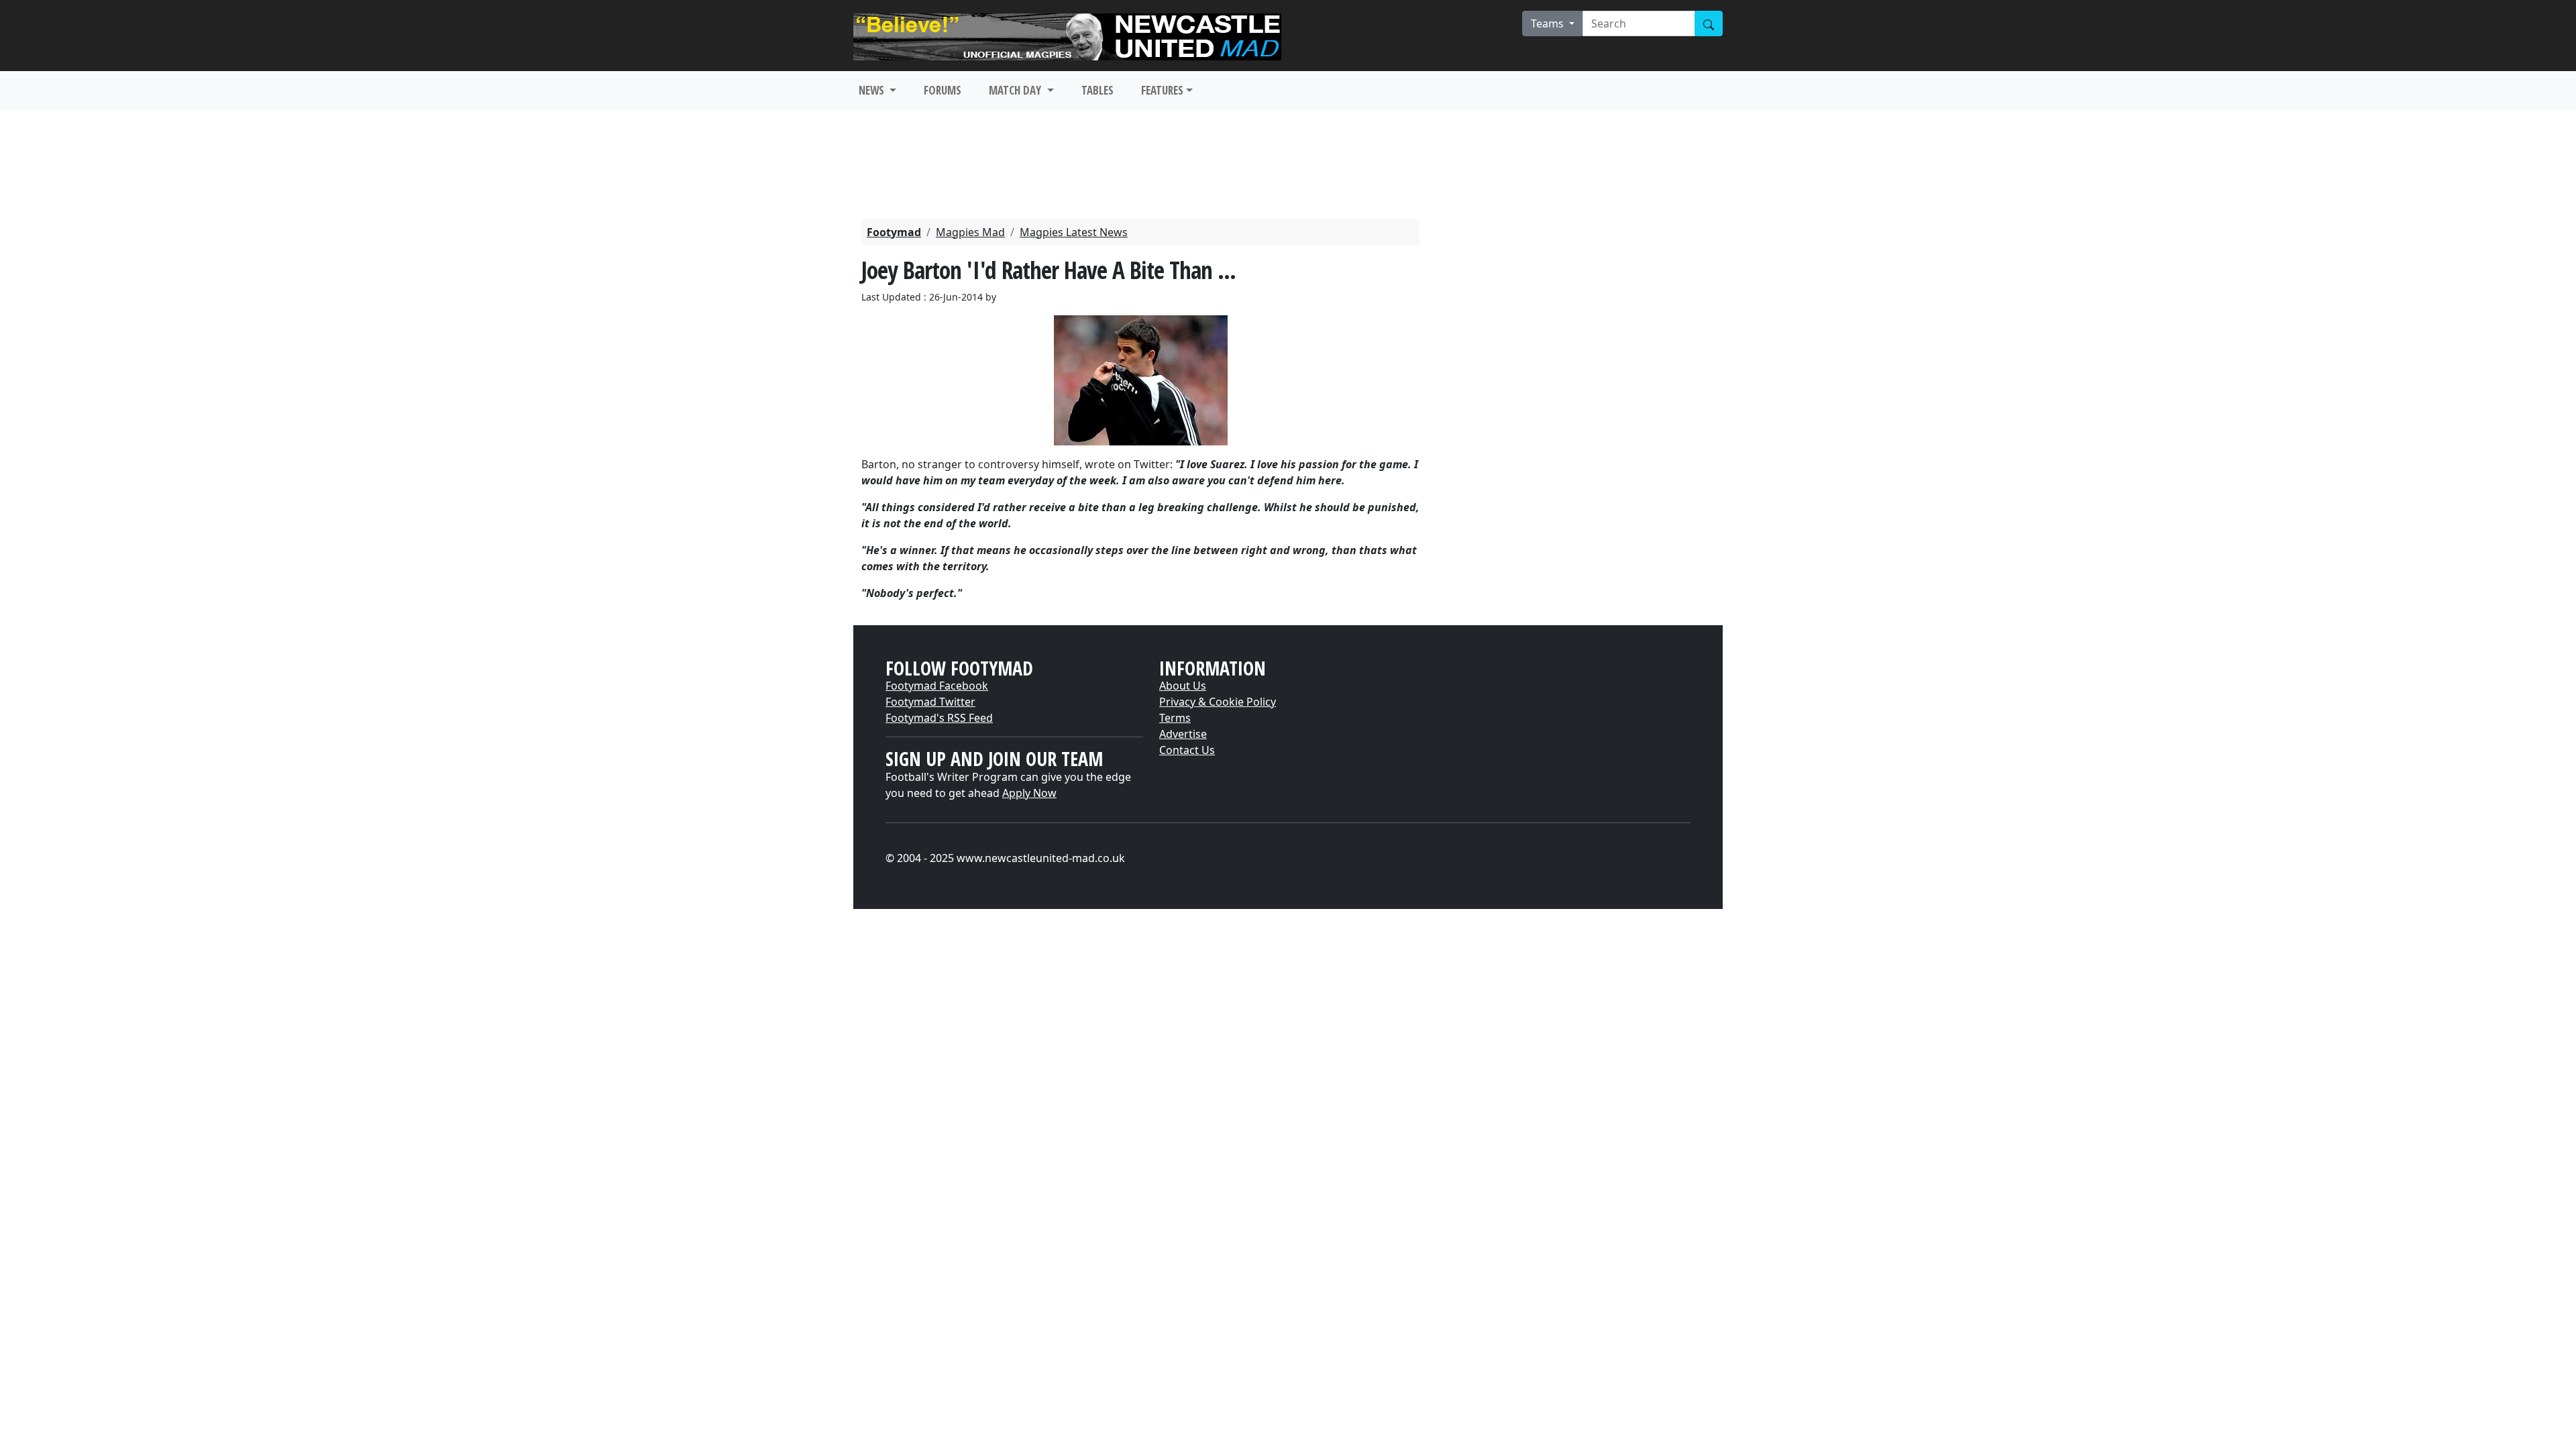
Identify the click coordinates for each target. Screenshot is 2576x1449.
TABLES (1097, 90)
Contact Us (1187, 750)
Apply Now (1029, 793)
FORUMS (943, 90)
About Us (1183, 686)
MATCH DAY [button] (1016, 90)
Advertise (1183, 734)
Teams (1549, 23)
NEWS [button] (873, 90)
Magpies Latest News (1074, 232)
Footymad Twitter (930, 702)
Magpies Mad (970, 232)
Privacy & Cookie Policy (1218, 702)
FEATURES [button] (1162, 90)
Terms (1175, 718)
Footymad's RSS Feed (939, 718)
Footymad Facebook (937, 686)
